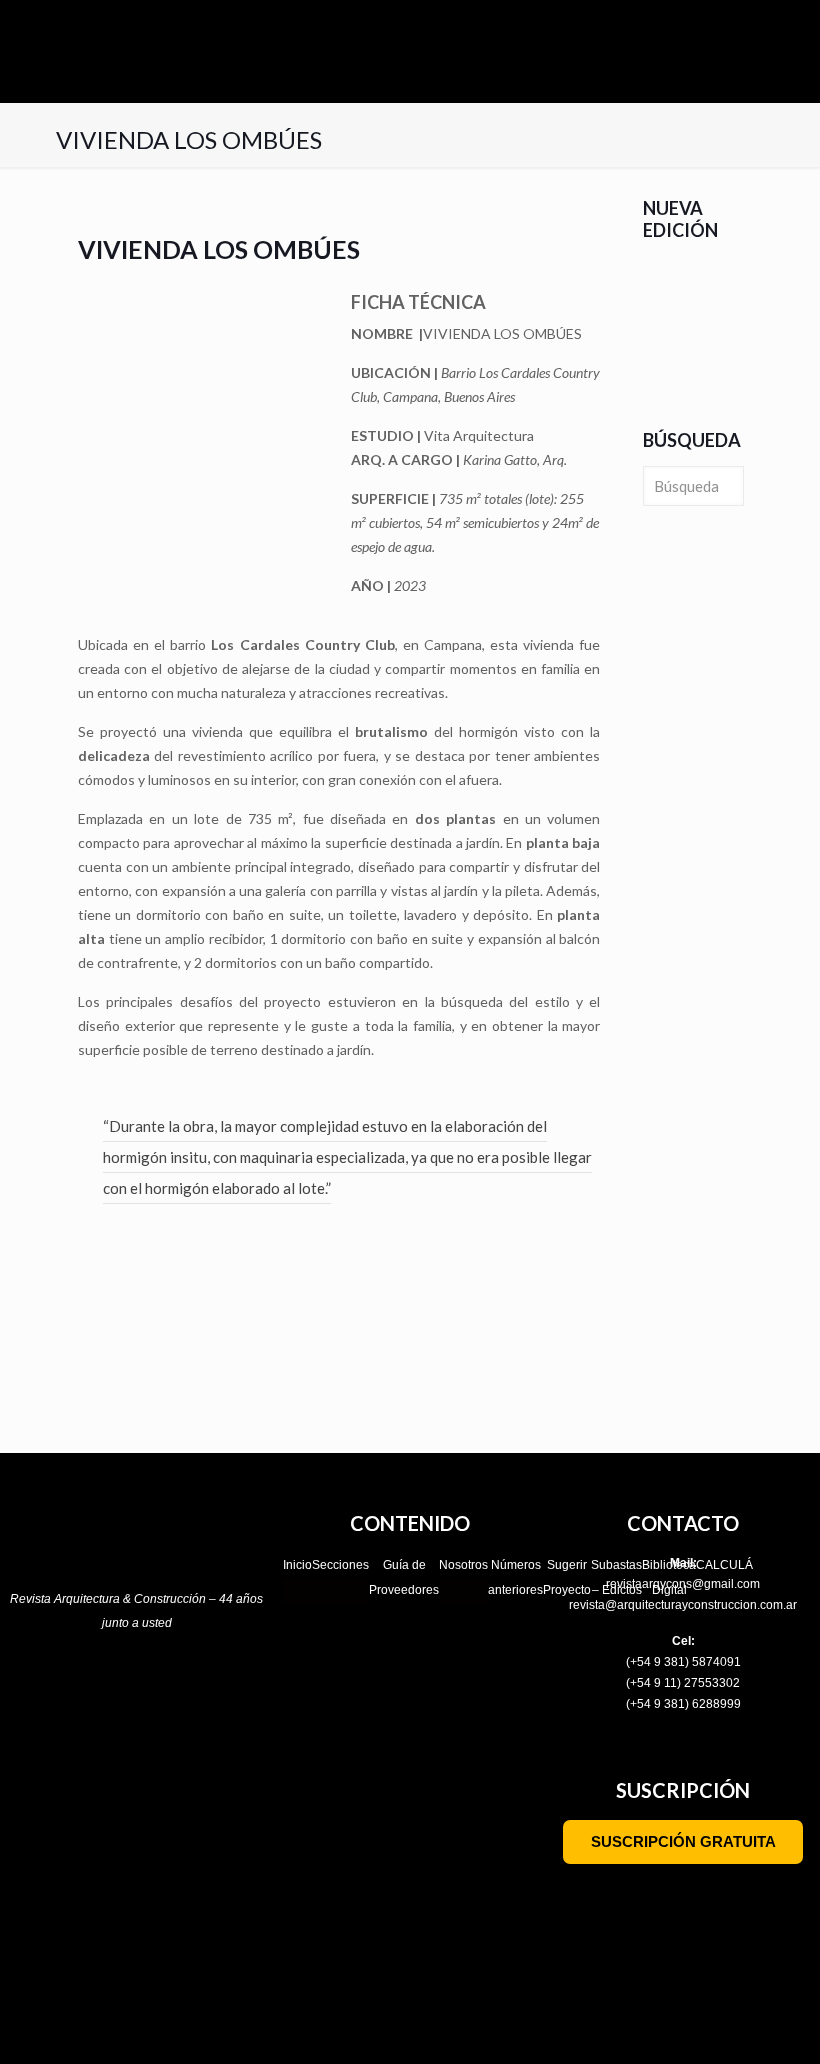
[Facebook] (72, 1688)
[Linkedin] (201, 1688)
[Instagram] (29, 1688)
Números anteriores (515, 1577)
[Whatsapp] (244, 1688)
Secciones (340, 1565)
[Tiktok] (115, 1688)
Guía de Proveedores (404, 1577)
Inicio (297, 1565)
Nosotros (463, 1565)
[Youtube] (158, 1688)
